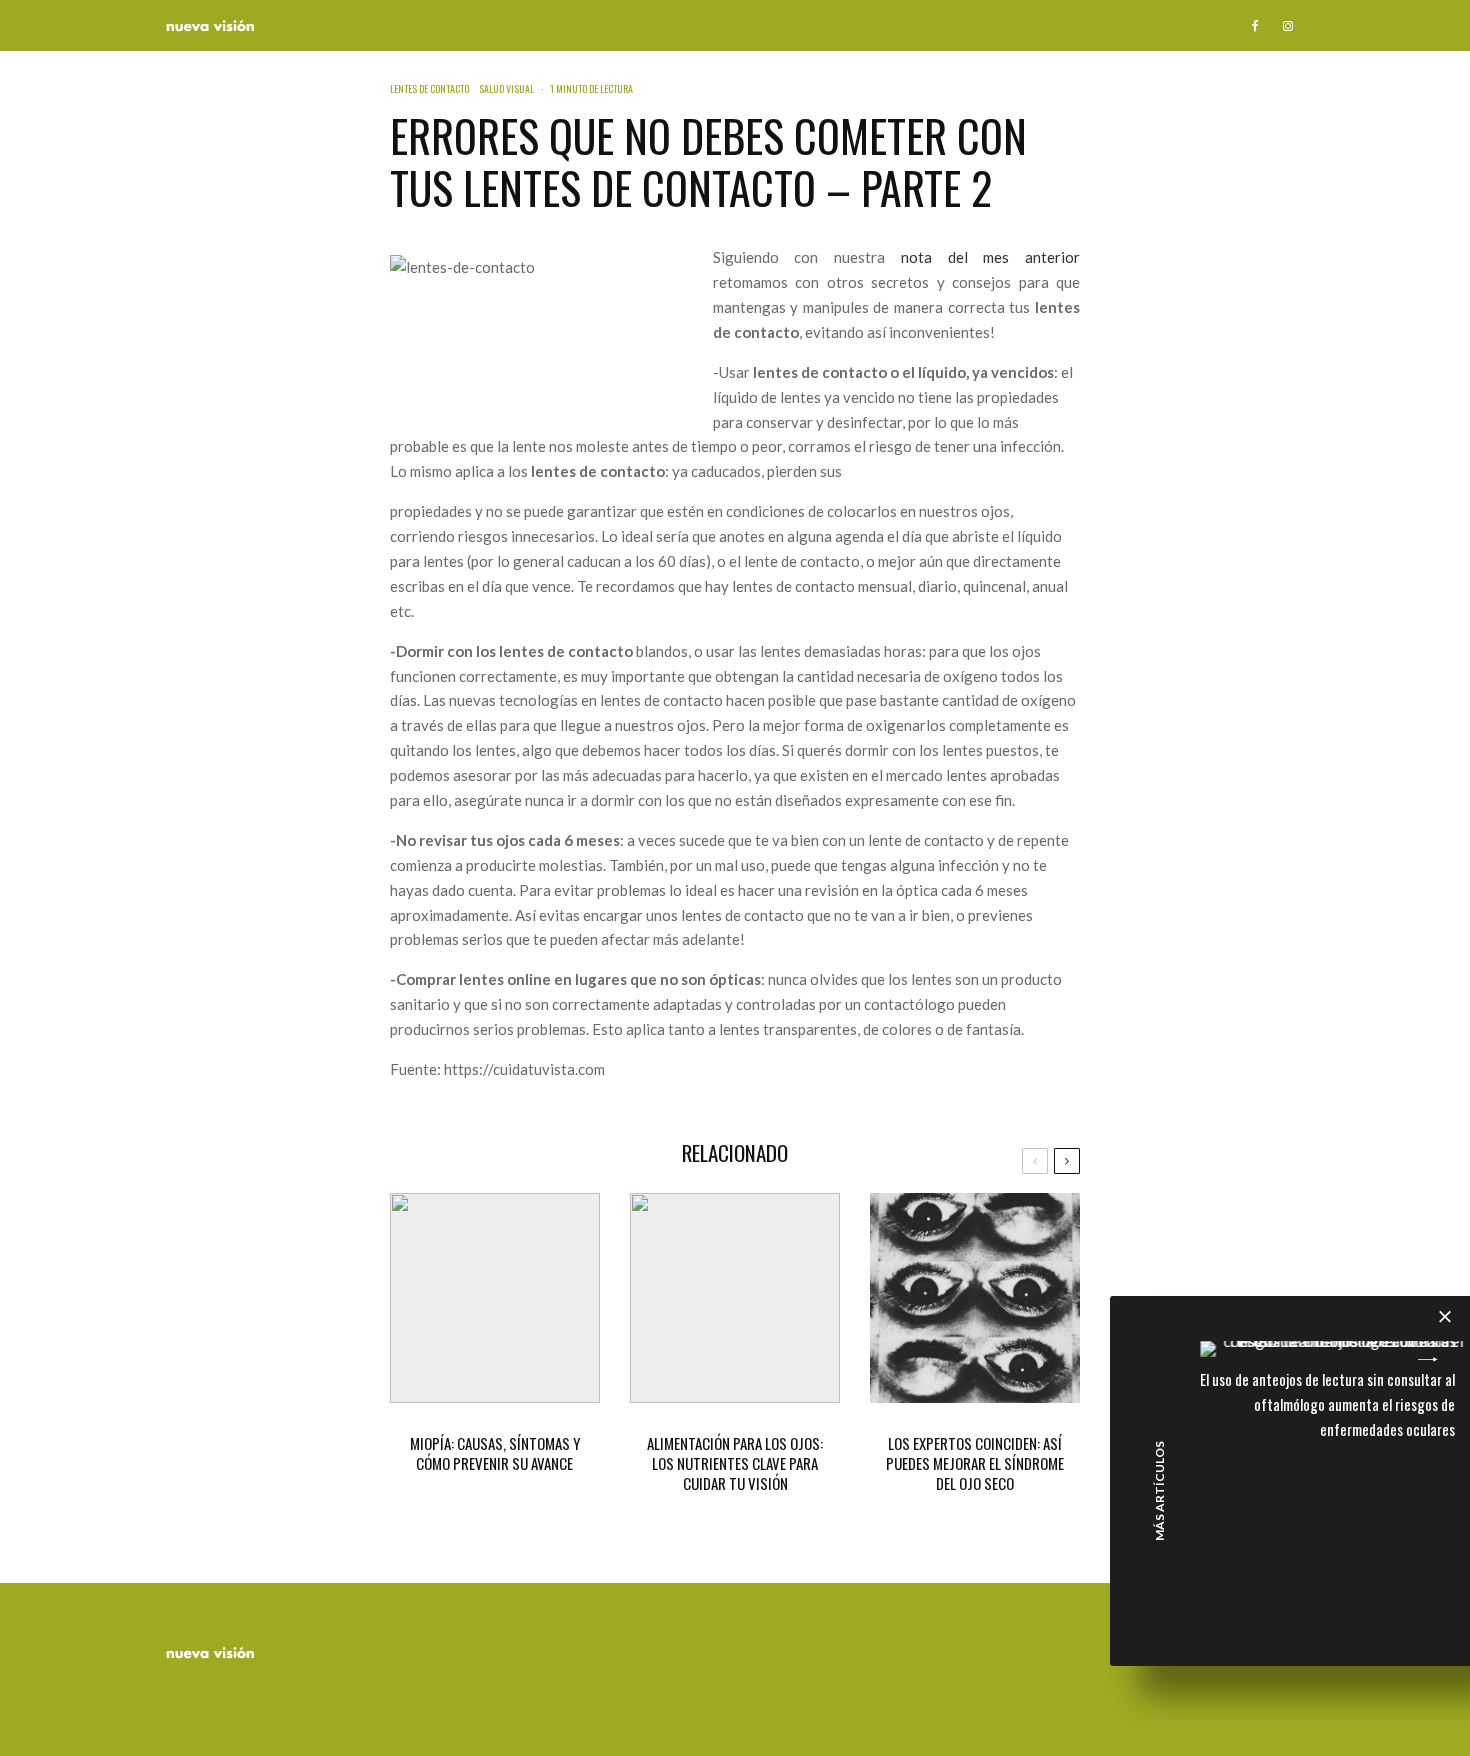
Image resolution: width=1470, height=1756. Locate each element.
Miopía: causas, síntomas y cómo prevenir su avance (495, 1453)
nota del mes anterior (990, 257)
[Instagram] (1288, 25)
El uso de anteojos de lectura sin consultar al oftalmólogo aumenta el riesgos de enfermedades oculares (1327, 1404)
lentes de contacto (429, 88)
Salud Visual (506, 88)
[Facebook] (1255, 25)
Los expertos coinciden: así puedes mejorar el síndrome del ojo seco (975, 1463)
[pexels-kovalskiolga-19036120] (735, 1298)
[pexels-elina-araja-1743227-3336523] (975, 1298)
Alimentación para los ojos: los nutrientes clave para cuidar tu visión (735, 1463)
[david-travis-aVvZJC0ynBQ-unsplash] (495, 1298)
